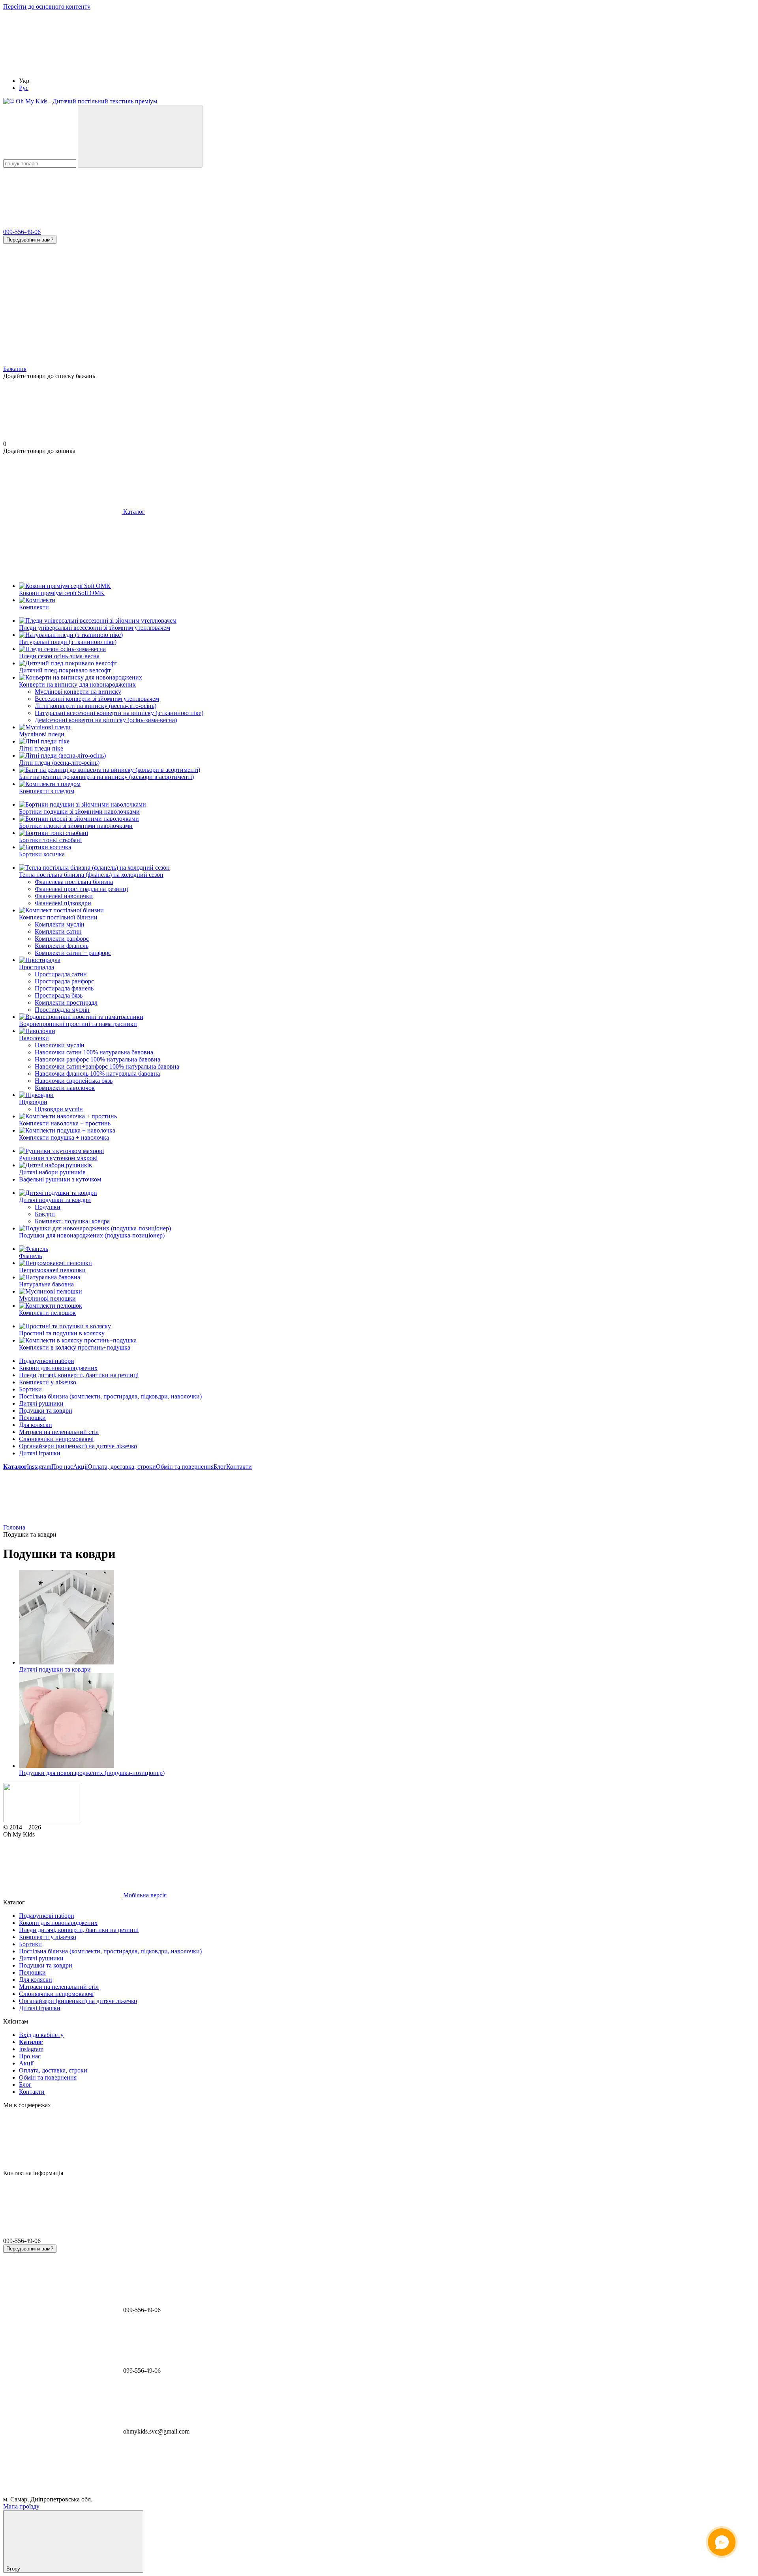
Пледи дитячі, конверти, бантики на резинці (79, 1375)
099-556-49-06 (22, 232)
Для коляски (36, 1425)
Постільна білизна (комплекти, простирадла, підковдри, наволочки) (110, 1396)
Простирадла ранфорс (64, 981)
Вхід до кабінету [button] (41, 2035)
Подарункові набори (47, 1361)
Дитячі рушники (41, 1403)
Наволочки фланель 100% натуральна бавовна (97, 1074)
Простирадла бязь (59, 995)
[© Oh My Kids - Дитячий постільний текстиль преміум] (43, 1820)
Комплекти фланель (62, 946)
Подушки (48, 1207)
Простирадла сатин (61, 974)
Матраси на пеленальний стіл (59, 1432)
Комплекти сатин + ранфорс (73, 953)
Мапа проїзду (21, 2506)
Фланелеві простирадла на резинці (81, 889)
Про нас (62, 1467)
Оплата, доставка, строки (122, 1467)
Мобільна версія (144, 1895)
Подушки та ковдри (46, 1411)
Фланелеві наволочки (64, 896)
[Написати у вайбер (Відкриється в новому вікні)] (62, 67)
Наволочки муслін (60, 1045)
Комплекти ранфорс (62, 939)
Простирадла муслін (62, 1010)
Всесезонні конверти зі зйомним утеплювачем (97, 699)
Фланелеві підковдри (63, 903)
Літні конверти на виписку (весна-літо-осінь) (96, 706)
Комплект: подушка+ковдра (72, 1221)
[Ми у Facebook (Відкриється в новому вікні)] (536, 67)
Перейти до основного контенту (47, 7)
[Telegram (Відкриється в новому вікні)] (181, 67)
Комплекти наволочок (65, 1088)
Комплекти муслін (60, 924)
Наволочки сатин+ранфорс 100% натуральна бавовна (107, 1066)
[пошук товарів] (140, 136)
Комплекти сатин (58, 931)
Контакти (239, 1467)
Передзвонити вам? (30, 240)
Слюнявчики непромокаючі (56, 1439)
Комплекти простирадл (66, 1003)
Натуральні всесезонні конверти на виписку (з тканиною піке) (119, 713)
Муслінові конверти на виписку (78, 692)
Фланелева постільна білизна (74, 882)
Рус (24, 88)
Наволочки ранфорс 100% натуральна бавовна (98, 1059)
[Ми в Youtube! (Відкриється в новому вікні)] (418, 67)
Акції (80, 1467)
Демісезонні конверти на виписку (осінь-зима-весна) (106, 720)
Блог (220, 1467)
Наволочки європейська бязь (74, 1081)
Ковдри (45, 1214)
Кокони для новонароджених (58, 1368)
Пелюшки (32, 1418)
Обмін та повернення (185, 1467)
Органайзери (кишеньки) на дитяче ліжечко (78, 1446)
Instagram (39, 1467)
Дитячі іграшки (40, 1453)
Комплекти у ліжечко (48, 1382)
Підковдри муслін (59, 1109)
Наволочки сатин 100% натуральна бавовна (94, 1052)
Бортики (30, 1389)
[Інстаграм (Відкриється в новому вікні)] (299, 67)
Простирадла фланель (64, 988)
